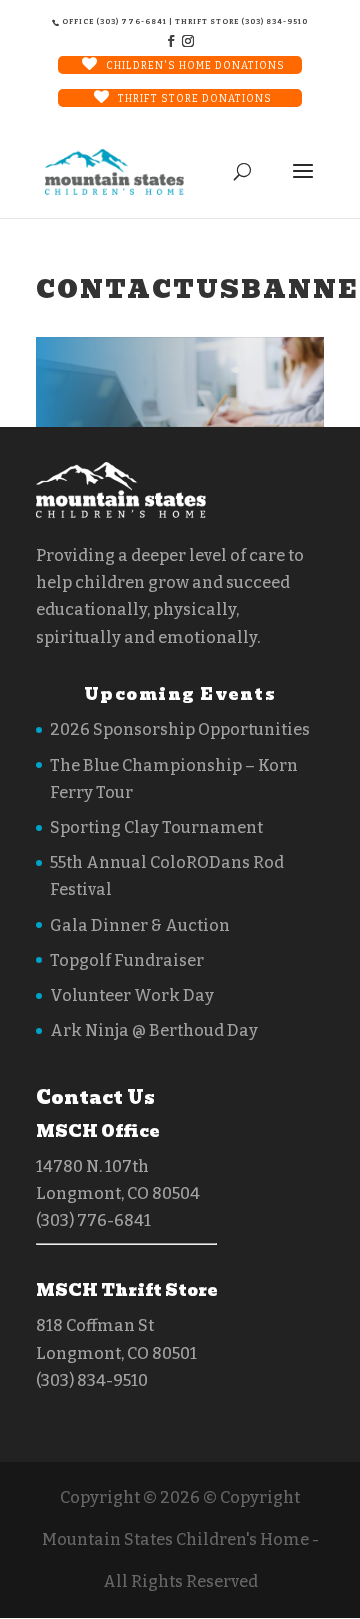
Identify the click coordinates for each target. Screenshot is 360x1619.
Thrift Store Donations (195, 99)
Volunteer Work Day (132, 995)
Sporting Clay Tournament (156, 827)
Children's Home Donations (195, 66)
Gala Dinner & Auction (140, 925)
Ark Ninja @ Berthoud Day (154, 1030)
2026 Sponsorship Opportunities (180, 729)
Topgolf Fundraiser (127, 960)
